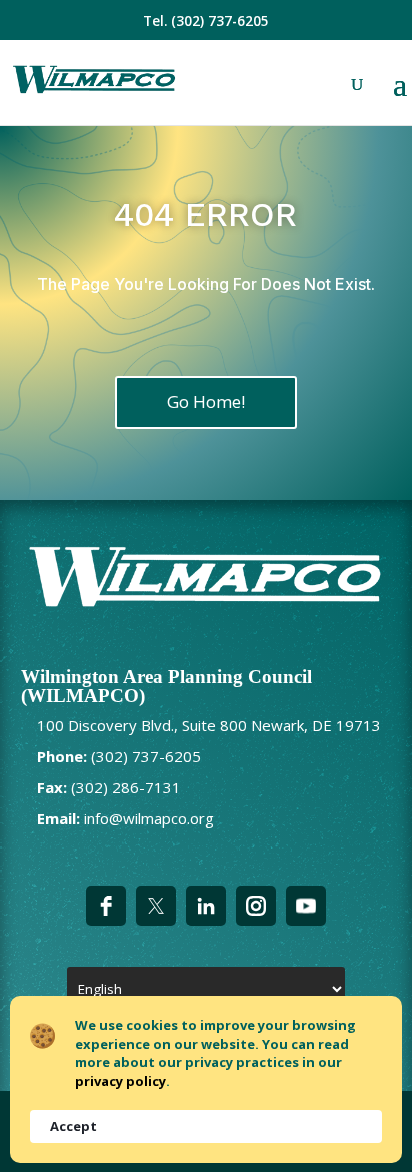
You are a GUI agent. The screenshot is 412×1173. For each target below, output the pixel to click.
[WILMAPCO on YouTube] (306, 906)
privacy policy (120, 1081)
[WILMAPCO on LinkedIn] (206, 906)
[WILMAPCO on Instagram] (256, 906)
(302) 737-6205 (220, 21)
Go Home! (206, 401)
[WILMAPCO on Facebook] (106, 906)
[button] (400, 97)
